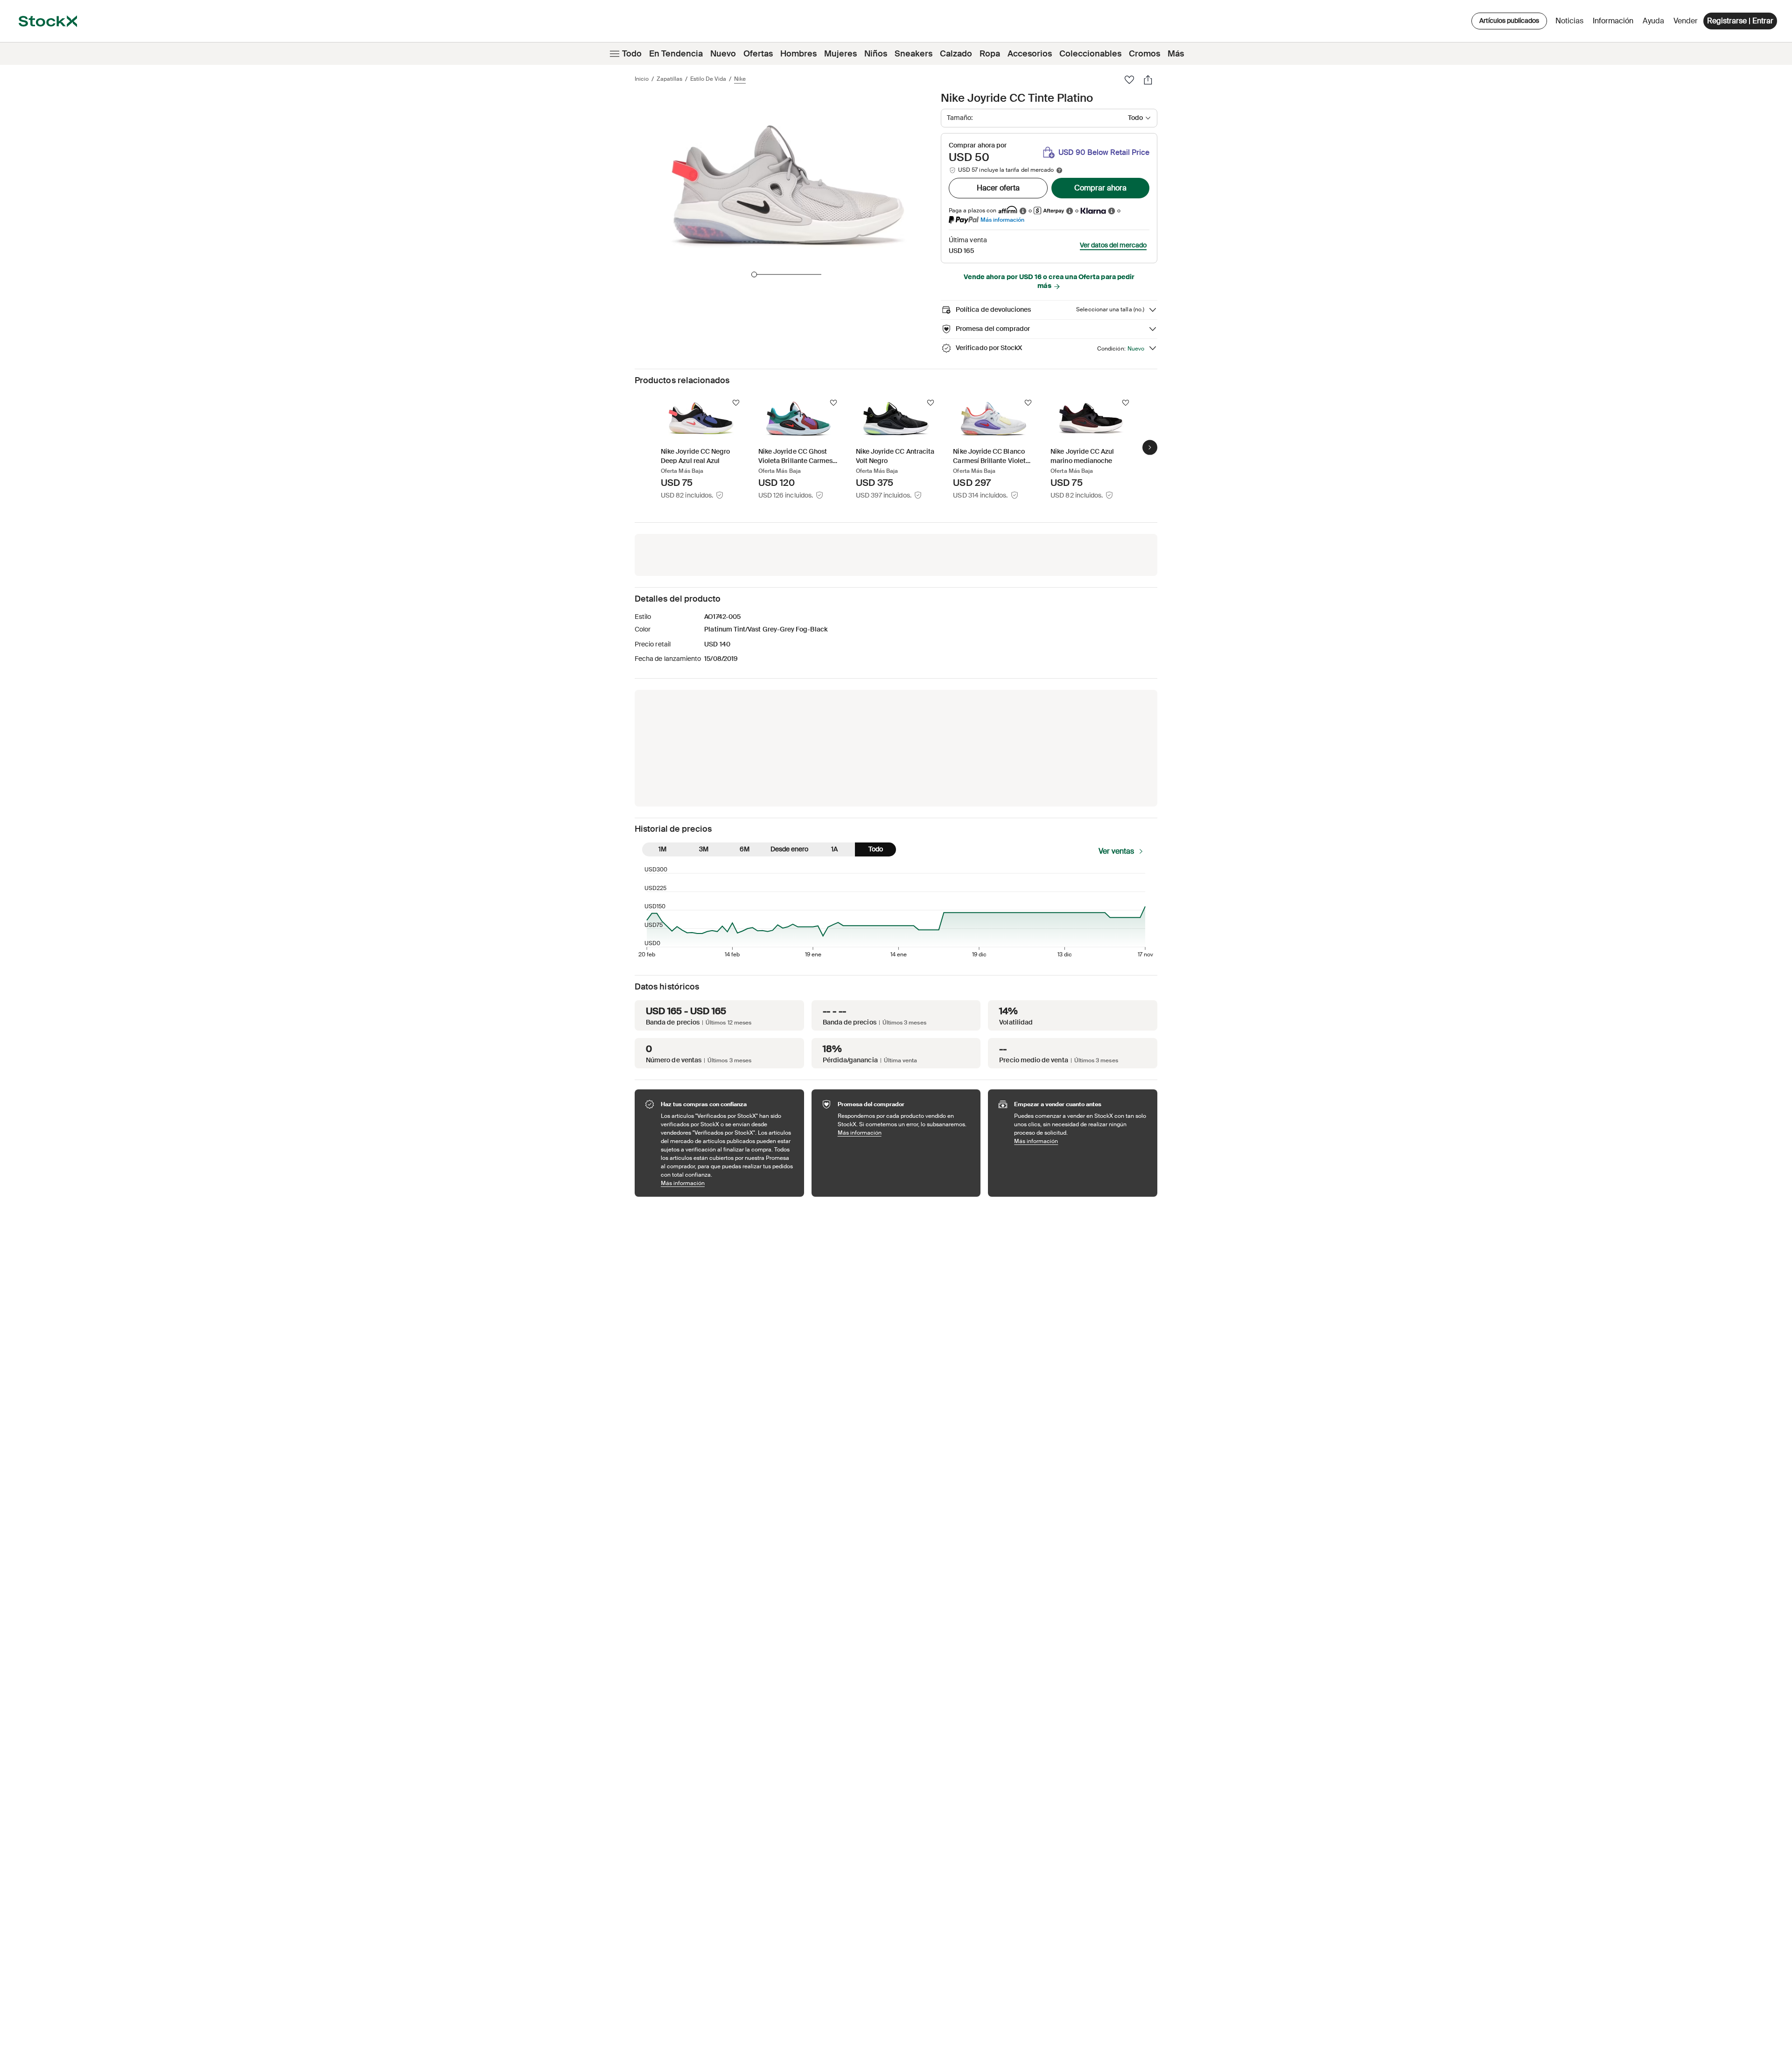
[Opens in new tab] (1023, 211)
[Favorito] (1129, 80)
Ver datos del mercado (1113, 245)
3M (704, 849)
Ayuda (1653, 21)
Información (1615, 23)
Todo (632, 54)
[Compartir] (1148, 80)
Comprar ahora (1100, 188)
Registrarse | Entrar (1740, 21)
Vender (1686, 21)
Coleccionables (1090, 54)
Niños (876, 54)
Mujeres (840, 54)
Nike (740, 79)
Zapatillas (669, 79)
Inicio (642, 79)
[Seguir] (736, 403)
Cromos (1144, 54)
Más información (1002, 220)
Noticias (1569, 21)
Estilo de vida (708, 79)
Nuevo (723, 54)
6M (745, 849)
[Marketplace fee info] (1059, 170)
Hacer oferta (998, 188)
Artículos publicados (1509, 21)
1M (662, 849)
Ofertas (758, 54)
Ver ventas (1116, 851)
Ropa (990, 54)
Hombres (798, 54)
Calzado (956, 54)
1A (834, 849)
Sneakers (913, 54)
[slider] (754, 274)
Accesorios (1030, 54)
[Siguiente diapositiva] (1150, 447)
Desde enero (789, 849)
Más (1176, 54)
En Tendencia (676, 54)
